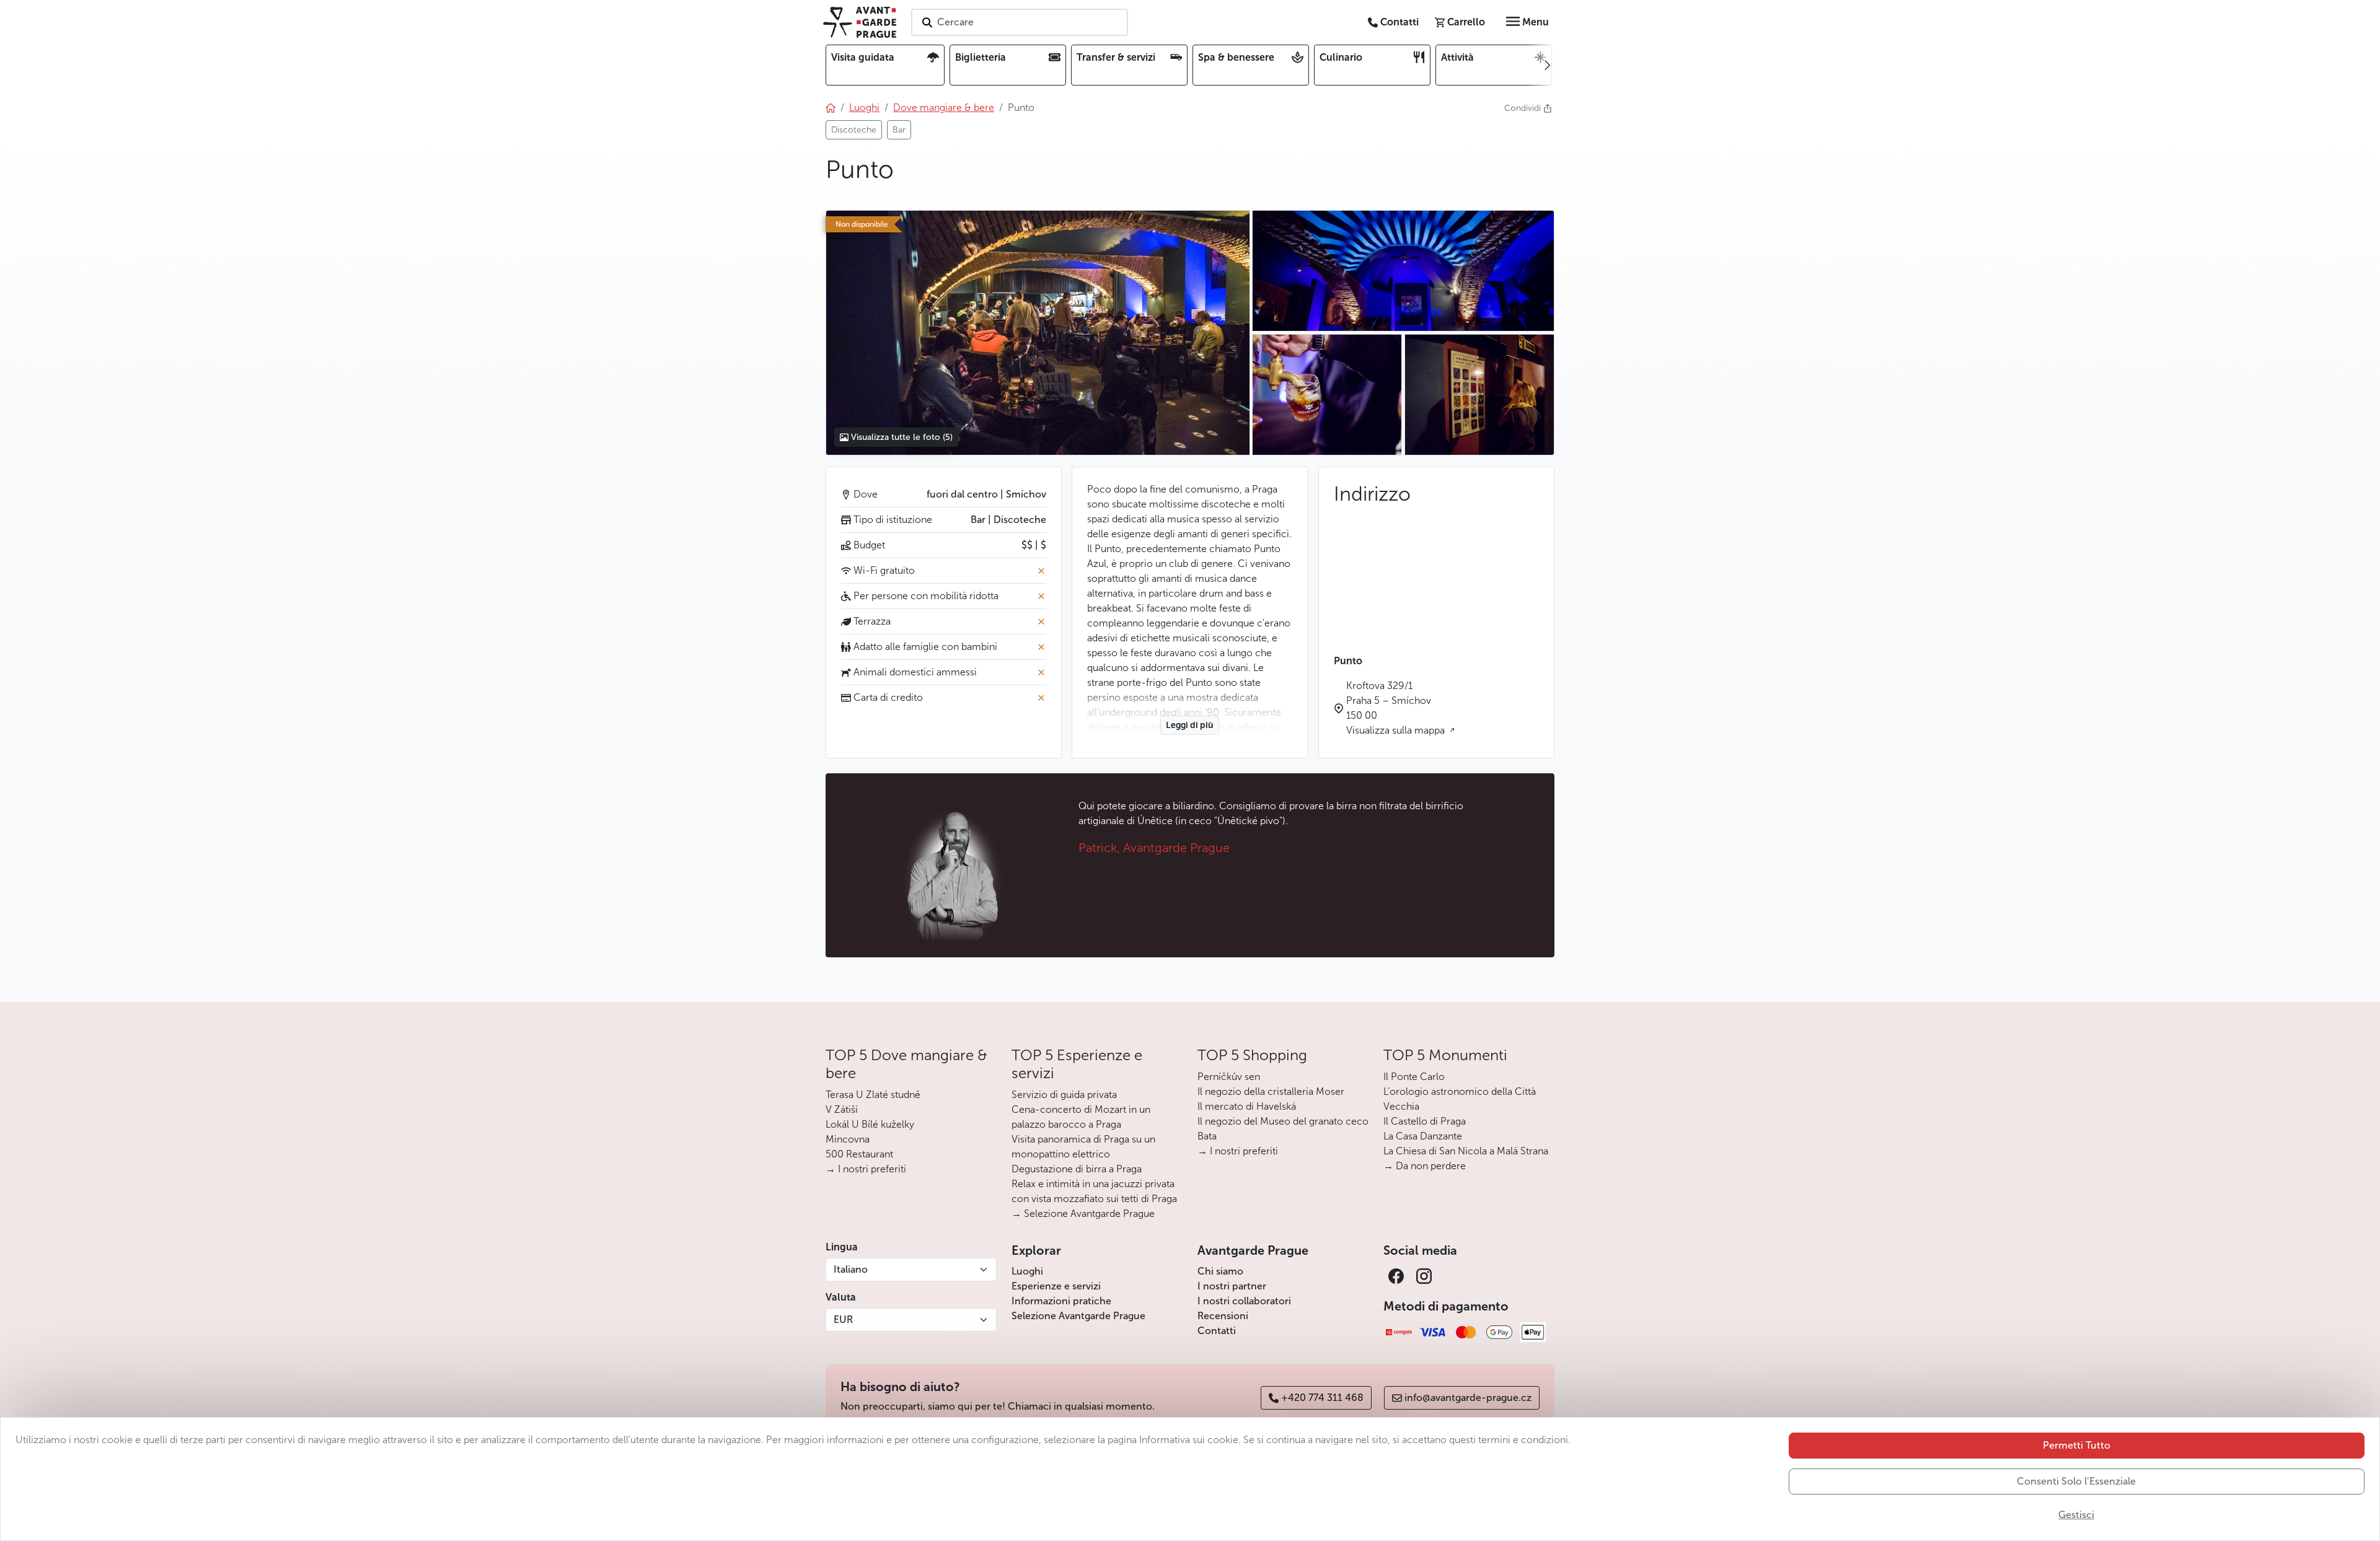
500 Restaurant (859, 1154)
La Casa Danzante (1423, 1136)
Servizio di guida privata (1064, 1095)
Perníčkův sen (1229, 1077)
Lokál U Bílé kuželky (870, 1124)
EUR (843, 1319)
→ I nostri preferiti (866, 1169)
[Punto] (1038, 333)
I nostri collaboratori (1244, 1301)
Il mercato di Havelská (1247, 1106)
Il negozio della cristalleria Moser (1271, 1091)
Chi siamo (1220, 1271)
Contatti (1217, 1331)
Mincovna (848, 1139)
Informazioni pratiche (1061, 1301)
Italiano (851, 1269)
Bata (1207, 1136)
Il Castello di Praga (1425, 1121)
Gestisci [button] (2076, 1515)
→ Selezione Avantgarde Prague (1083, 1214)
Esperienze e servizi (1056, 1286)
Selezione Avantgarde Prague (1078, 1316)
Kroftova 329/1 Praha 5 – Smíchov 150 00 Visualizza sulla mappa (1397, 708)
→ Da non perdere (1425, 1166)
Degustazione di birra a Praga (1077, 1169)
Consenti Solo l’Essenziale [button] (2076, 1481)
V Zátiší (842, 1109)
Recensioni (1223, 1316)
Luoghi (1027, 1271)
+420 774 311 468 (1322, 1398)
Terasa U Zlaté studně (873, 1095)
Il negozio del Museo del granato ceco (1283, 1121)
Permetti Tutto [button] (2077, 1445)
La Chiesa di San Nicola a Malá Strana (1466, 1151)
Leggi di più (1190, 725)
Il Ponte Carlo (1414, 1077)
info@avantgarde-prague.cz (1468, 1398)
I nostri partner (1232, 1286)
